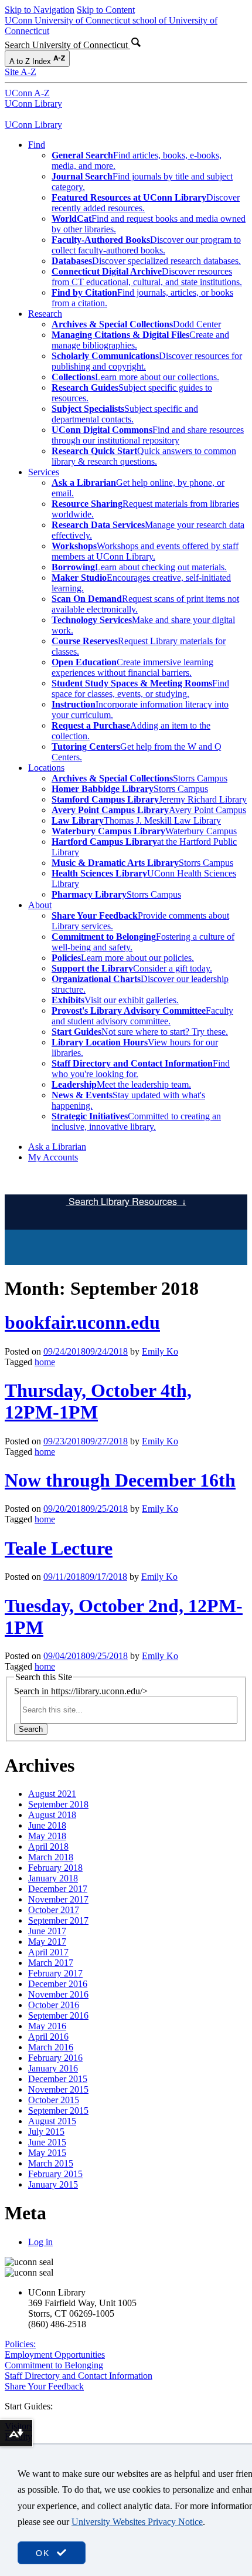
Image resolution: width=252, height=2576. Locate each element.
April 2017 (48, 1952)
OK (45, 2553)
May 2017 (47, 1942)
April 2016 (48, 2037)
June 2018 (47, 1825)
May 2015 (47, 2153)
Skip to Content (106, 10)
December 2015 (58, 2079)
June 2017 (47, 1931)
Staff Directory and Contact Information (79, 2376)
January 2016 (53, 2068)
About (40, 905)
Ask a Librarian (57, 1147)
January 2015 (53, 2184)
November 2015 (58, 2089)
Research (45, 314)
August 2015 (52, 2121)
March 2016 (51, 2047)
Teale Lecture (59, 1548)
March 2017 (51, 1963)
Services (44, 472)
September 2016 (58, 2015)
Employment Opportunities (55, 2355)
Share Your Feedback (44, 2386)
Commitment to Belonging (54, 2365)
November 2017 (58, 1899)
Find (37, 145)
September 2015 (58, 2110)
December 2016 (58, 1984)
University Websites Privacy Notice (137, 2522)
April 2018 (48, 1846)
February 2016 (55, 2058)
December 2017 (58, 1889)
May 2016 (47, 2026)
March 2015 (51, 2163)
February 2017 (55, 1973)
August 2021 (52, 1794)
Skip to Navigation (40, 10)
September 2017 (58, 1920)
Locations (46, 768)
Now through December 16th (120, 1480)
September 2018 (58, 1804)
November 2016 (58, 1994)
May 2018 (47, 1836)
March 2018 (51, 1857)
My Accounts (53, 1157)
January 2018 (53, 1878)
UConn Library (33, 104)
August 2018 (52, 1815)
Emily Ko (160, 1351)
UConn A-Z (27, 93)
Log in (40, 2242)
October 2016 (54, 2005)
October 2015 (54, 2100)
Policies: (20, 2344)
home (45, 1362)
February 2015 (55, 2174)
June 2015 (47, 2142)
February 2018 (55, 1868)
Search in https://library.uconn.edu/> (81, 1691)
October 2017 (54, 1910)
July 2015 (46, 2132)
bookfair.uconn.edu (82, 1322)
